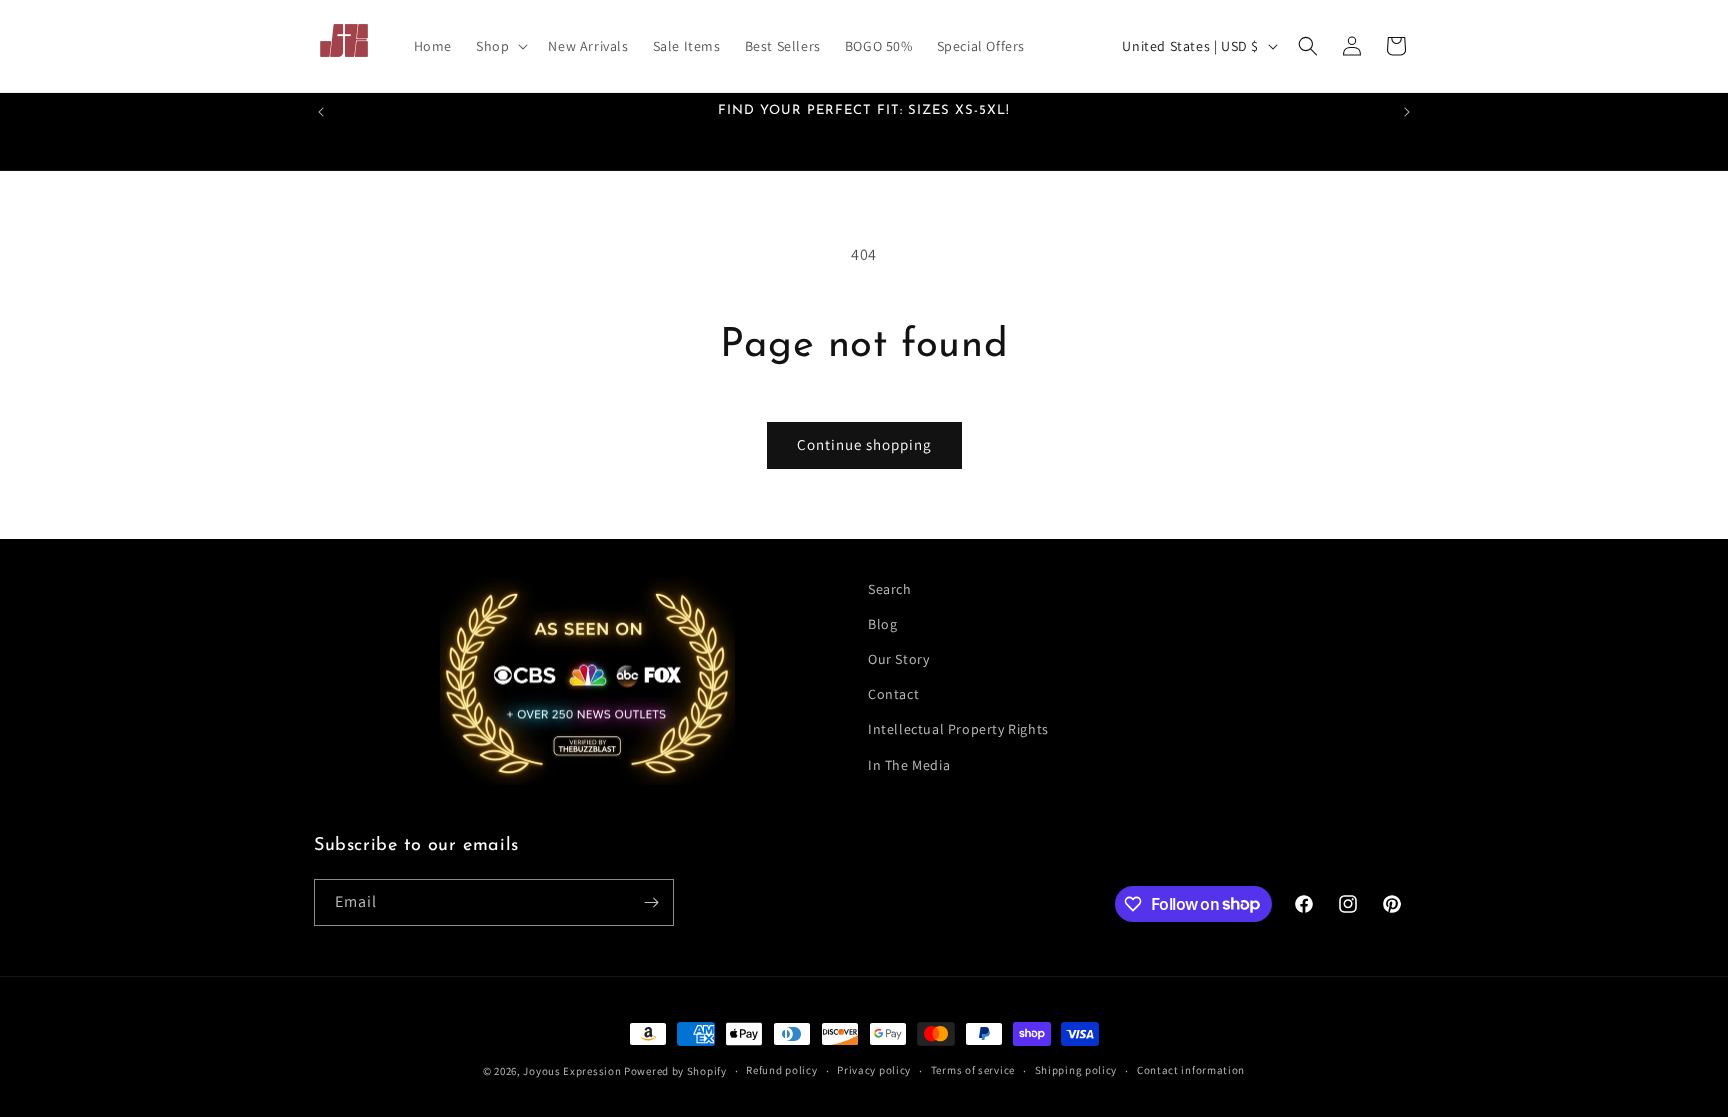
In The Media (909, 765)
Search (890, 589)
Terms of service (973, 1070)
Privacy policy (874, 1070)
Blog (882, 624)
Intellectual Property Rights (958, 729)
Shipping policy (1076, 1070)
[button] (500, 46)
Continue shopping (864, 444)
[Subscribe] (651, 902)
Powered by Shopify (675, 1071)
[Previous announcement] (321, 112)
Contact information (1191, 1070)
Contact (893, 694)
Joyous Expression (572, 1071)
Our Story (898, 659)
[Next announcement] (1407, 112)
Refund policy (781, 1070)
